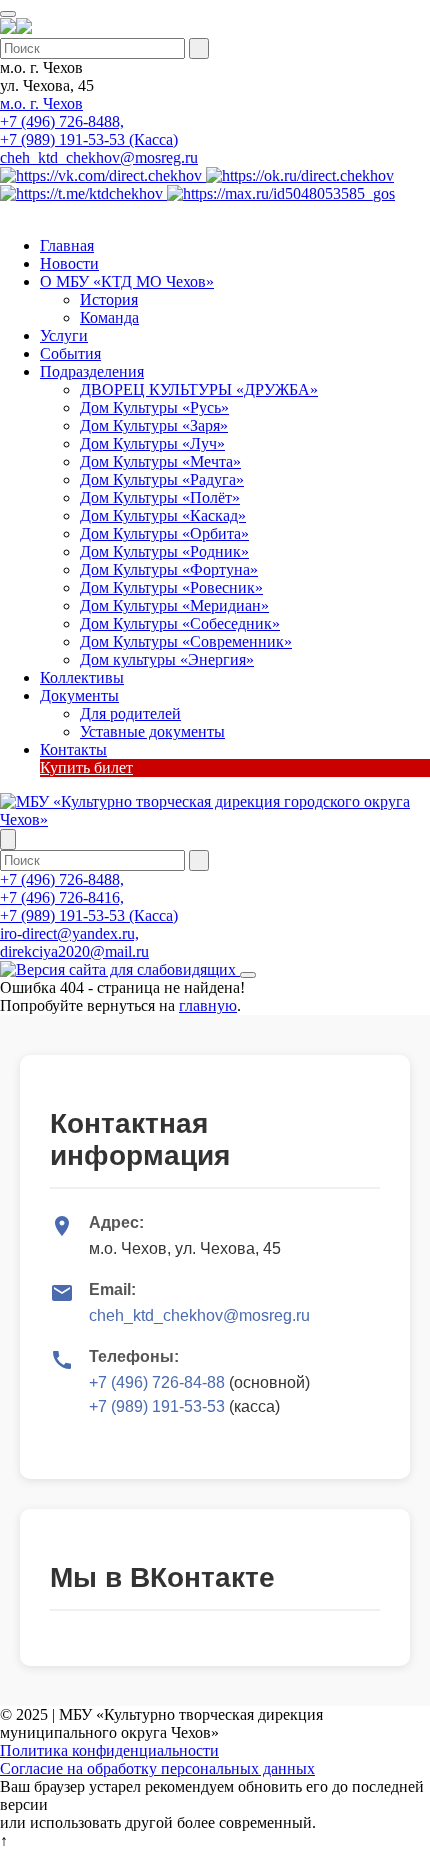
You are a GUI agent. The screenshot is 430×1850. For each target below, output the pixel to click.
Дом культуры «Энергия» (167, 659)
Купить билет (86, 767)
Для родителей (130, 713)
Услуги (64, 335)
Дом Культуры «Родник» (164, 551)
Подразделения (92, 371)
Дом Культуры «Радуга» (162, 479)
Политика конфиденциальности (109, 1750)
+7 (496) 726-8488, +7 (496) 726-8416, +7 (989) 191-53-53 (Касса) (89, 897)
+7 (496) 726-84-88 (157, 1382)
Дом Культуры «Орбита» (164, 533)
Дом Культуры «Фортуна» (169, 569)
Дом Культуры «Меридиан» (174, 605)
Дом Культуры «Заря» (154, 425)
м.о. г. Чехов (41, 103)
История (109, 299)
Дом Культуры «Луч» (152, 443)
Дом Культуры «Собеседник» (180, 623)
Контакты (73, 749)
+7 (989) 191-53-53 (157, 1406)
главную (208, 1005)
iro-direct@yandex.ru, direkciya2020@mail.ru (74, 942)
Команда (109, 317)
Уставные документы (152, 731)
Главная (67, 245)
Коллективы (82, 677)
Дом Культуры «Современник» (186, 641)
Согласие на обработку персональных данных (157, 1768)
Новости (69, 263)
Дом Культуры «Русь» (154, 407)
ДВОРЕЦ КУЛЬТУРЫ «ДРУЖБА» (199, 389)
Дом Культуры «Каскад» (163, 515)
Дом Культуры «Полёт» (160, 497)
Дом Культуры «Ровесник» (171, 587)
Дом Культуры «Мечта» (160, 461)
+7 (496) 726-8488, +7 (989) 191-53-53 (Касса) (89, 130)
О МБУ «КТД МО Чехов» (127, 281)
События (70, 353)
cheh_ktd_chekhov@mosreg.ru (99, 157)
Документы (79, 695)
